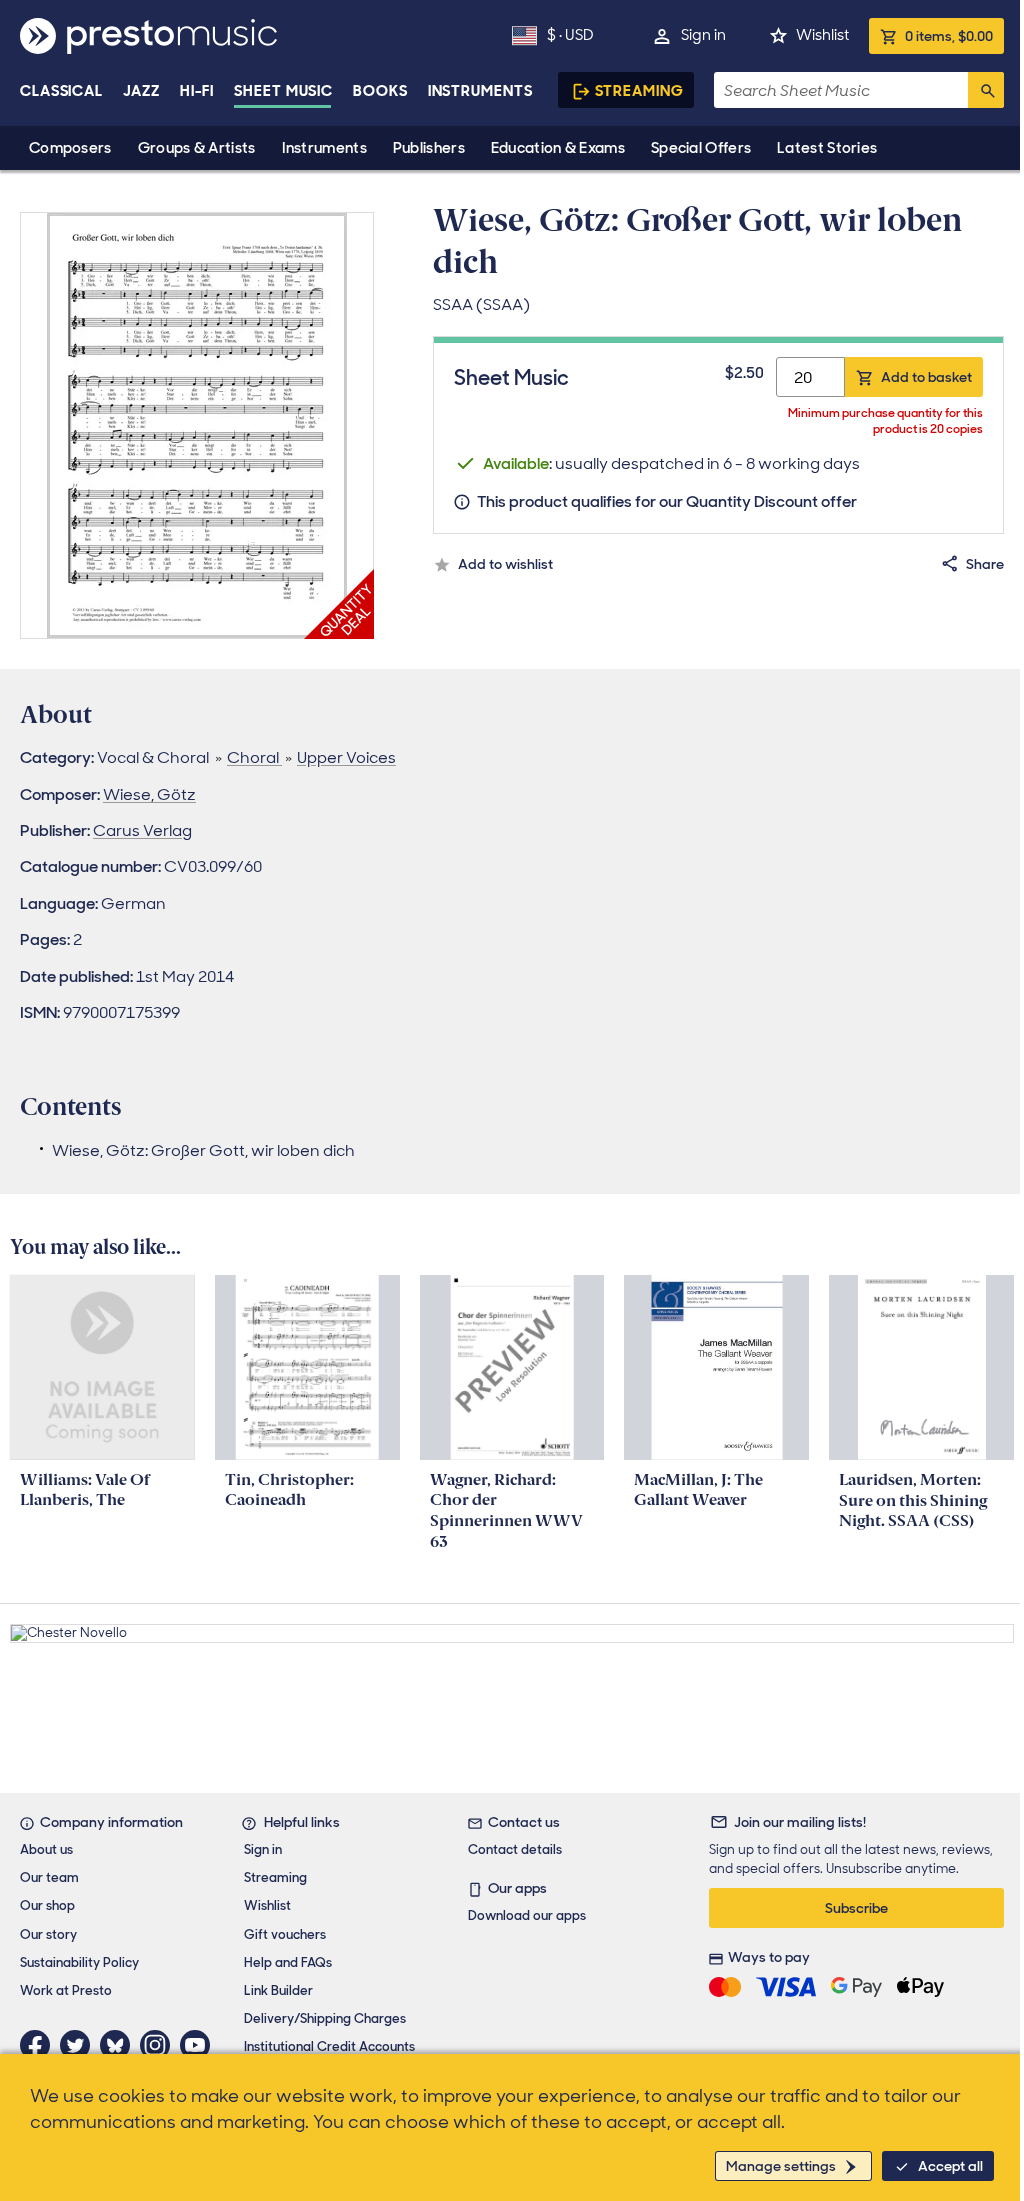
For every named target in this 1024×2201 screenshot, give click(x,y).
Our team (49, 1877)
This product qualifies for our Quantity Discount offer (667, 501)
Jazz (141, 91)
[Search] (986, 90)
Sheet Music (283, 91)
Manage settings (781, 2166)
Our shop (47, 1905)
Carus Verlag (142, 830)
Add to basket (926, 377)
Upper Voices (346, 757)
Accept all (950, 2166)
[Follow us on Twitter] (80, 2045)
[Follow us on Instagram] (160, 2045)
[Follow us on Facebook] (40, 2045)
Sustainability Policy (79, 1962)
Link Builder (278, 1990)
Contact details (515, 1849)
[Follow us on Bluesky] (120, 2045)
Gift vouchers (285, 1934)
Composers (70, 148)
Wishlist (822, 35)
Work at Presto (66, 1990)
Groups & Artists (197, 148)
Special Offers (701, 148)
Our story (48, 1934)
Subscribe (856, 1908)
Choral (254, 757)
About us (46, 1849)
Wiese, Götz (149, 794)
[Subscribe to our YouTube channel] (200, 2045)
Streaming (639, 91)
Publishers (429, 148)
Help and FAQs (288, 1962)
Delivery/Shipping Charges (325, 2018)
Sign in (703, 35)
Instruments (324, 148)
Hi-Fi (197, 91)
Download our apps (527, 1915)
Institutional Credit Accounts (329, 2046)
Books (380, 91)
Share (985, 564)
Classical (61, 91)
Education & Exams (558, 148)
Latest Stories (827, 148)
